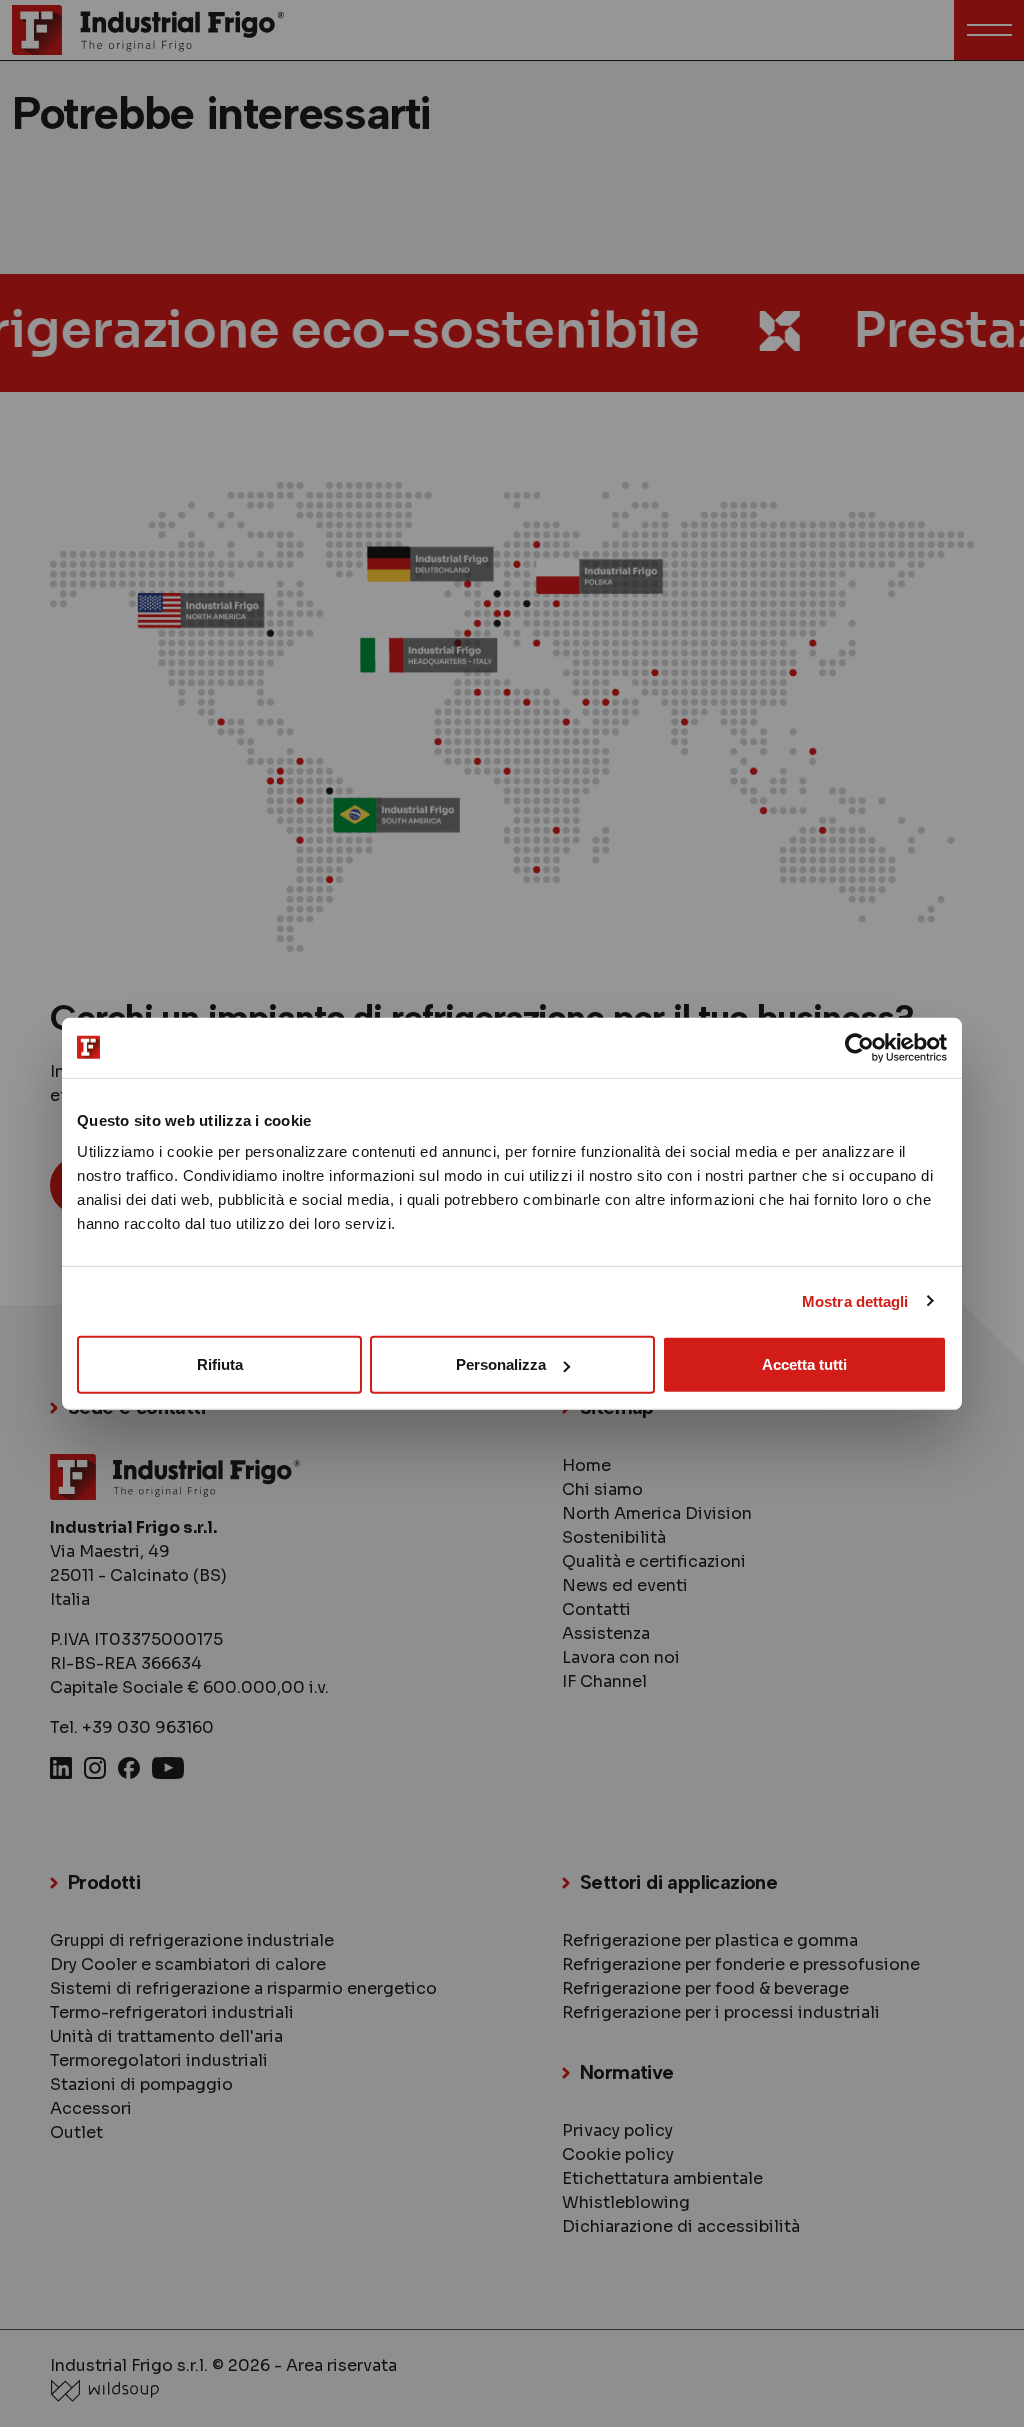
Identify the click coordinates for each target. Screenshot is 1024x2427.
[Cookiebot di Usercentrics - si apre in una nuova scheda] (859, 1047)
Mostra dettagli (855, 1300)
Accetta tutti (804, 1364)
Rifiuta (220, 1364)
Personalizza (501, 1364)
